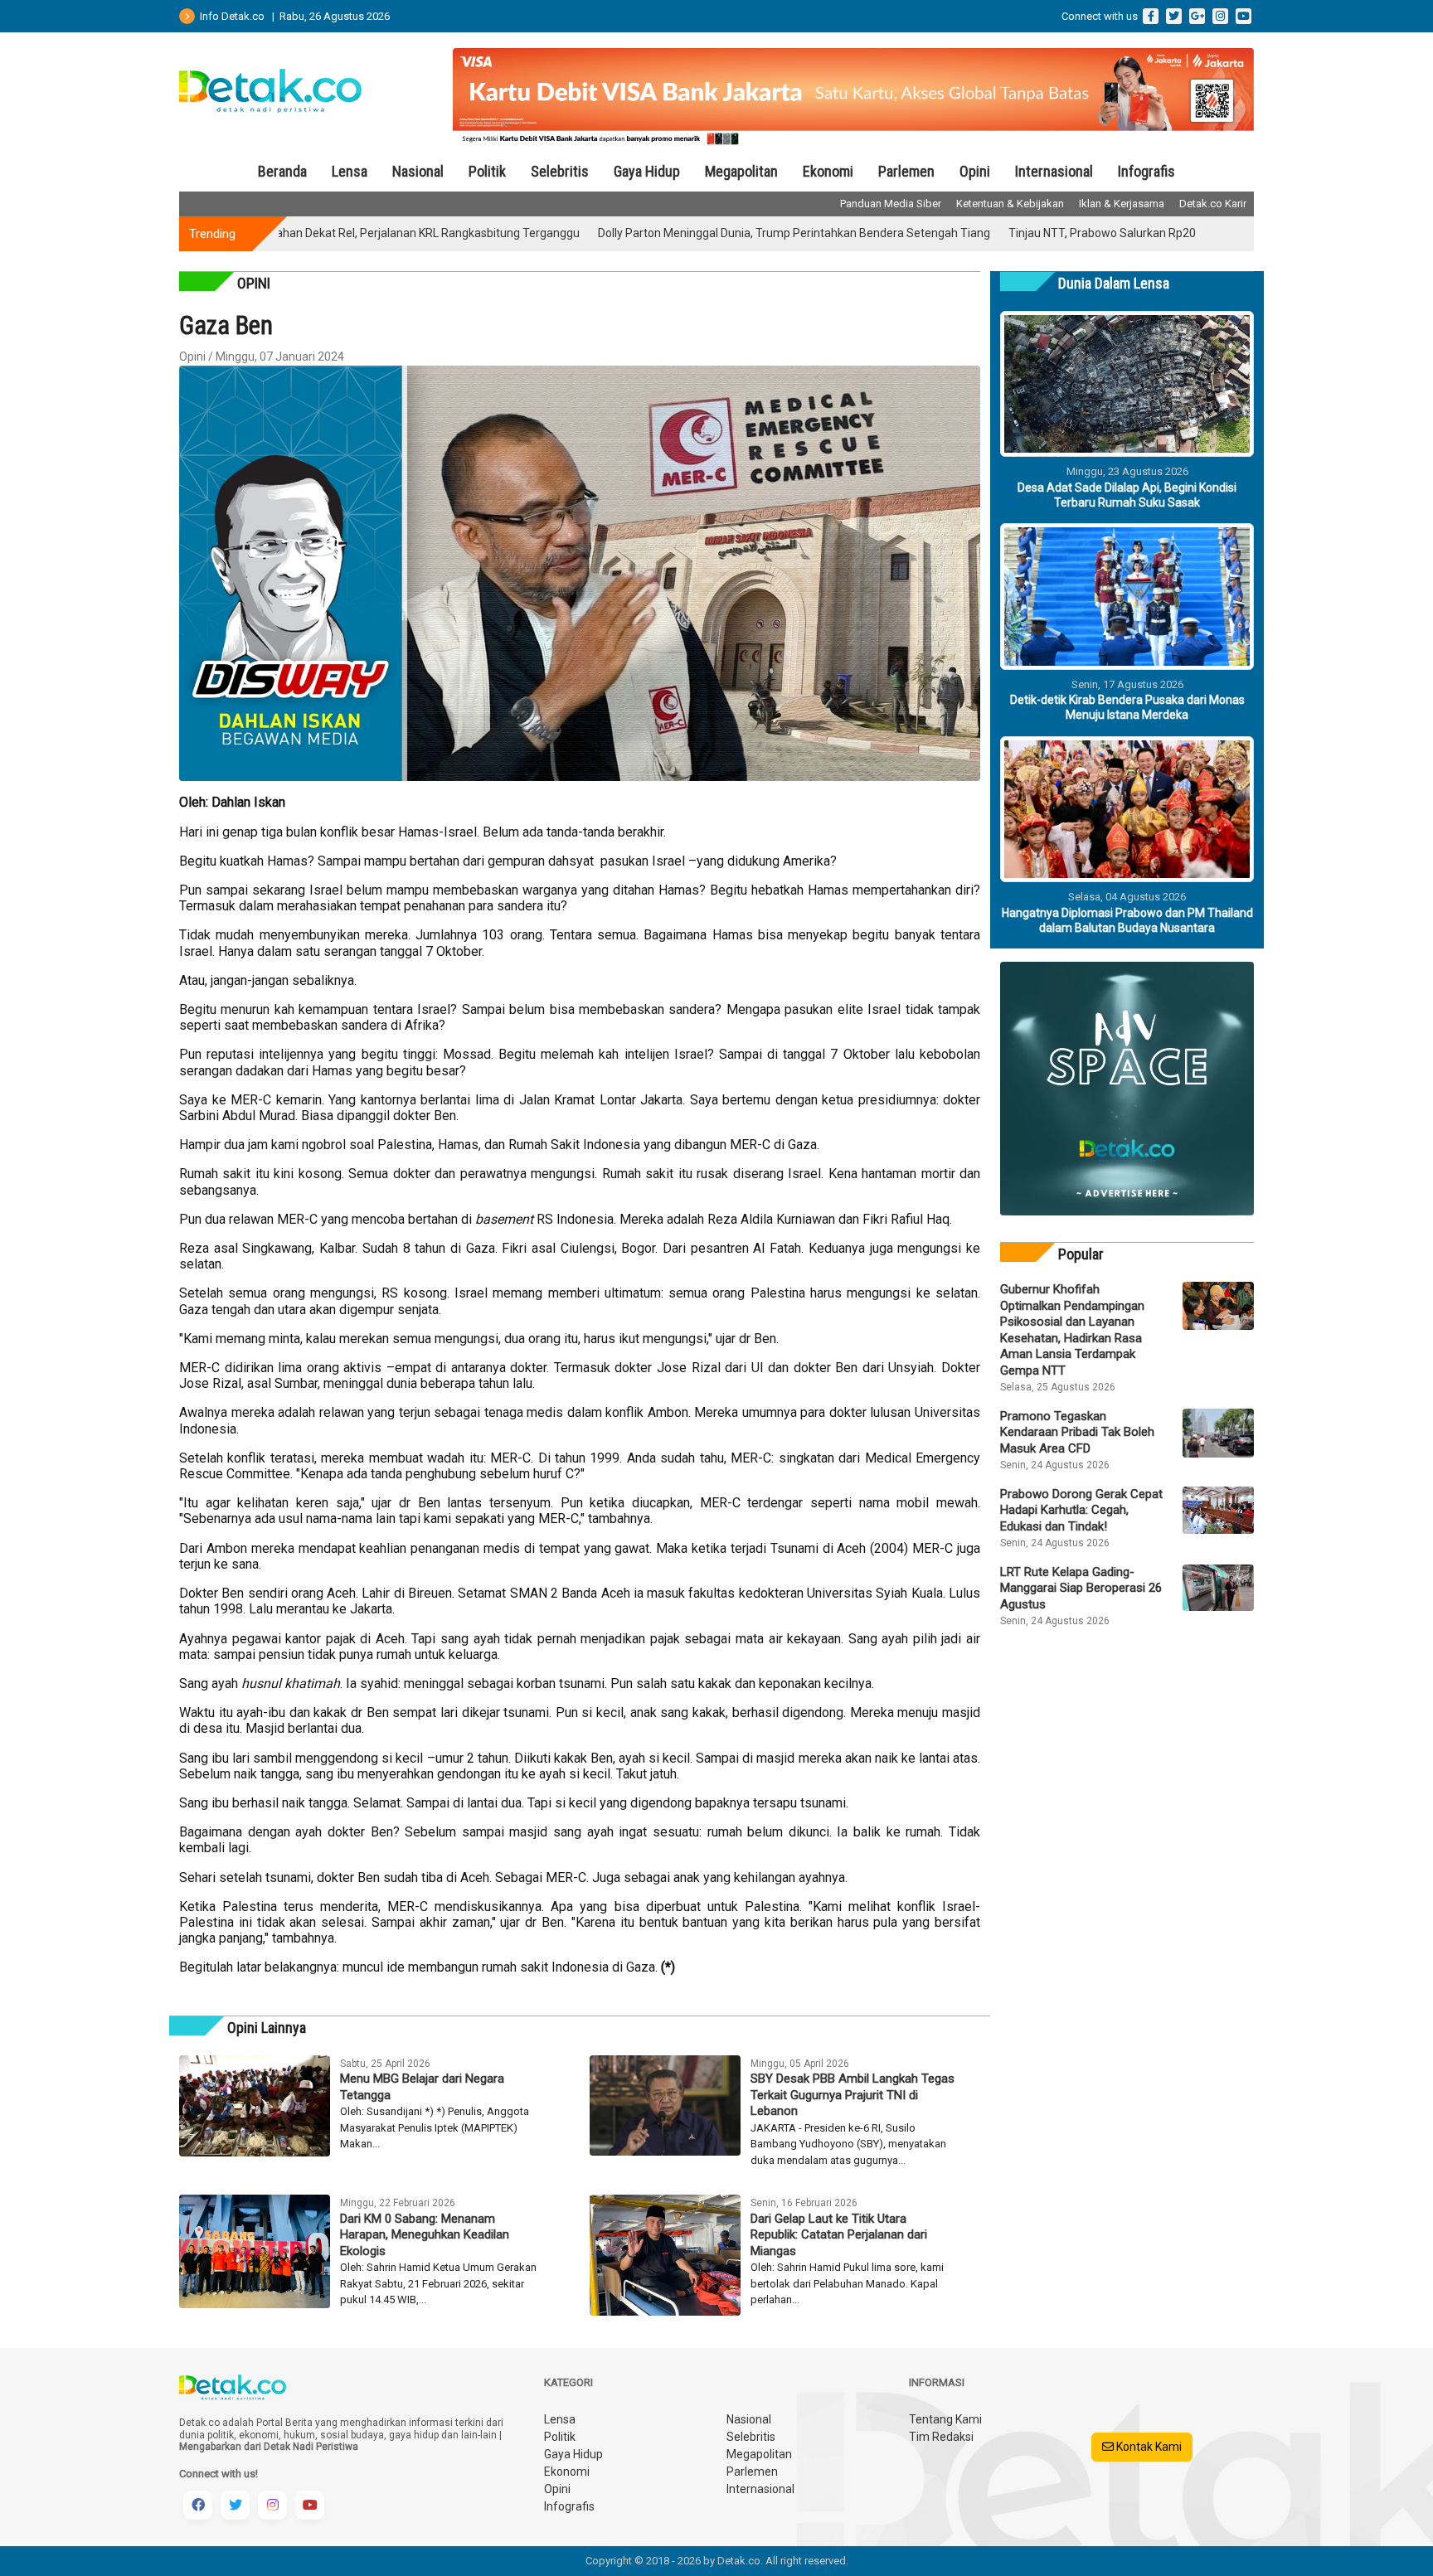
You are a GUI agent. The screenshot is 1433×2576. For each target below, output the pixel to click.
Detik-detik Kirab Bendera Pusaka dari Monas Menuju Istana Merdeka (1127, 707)
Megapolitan (741, 171)
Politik (487, 171)
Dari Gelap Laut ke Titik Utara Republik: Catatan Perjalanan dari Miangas (839, 2235)
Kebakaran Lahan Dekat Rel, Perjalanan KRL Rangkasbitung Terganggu (318, 233)
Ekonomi (828, 171)
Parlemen (906, 171)
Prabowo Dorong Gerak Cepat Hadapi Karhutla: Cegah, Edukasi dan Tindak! (1081, 1510)
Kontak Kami (1148, 2447)
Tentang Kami (945, 2419)
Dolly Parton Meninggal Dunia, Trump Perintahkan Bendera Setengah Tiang (716, 233)
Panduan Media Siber (891, 204)
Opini (975, 171)
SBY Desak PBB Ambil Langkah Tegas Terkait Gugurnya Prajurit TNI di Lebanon (853, 2095)
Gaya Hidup (647, 171)
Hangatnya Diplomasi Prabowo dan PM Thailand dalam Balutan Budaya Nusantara (1127, 920)
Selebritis (560, 171)
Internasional (1054, 171)
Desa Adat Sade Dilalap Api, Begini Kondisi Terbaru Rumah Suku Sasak (1127, 495)
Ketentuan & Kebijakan (1010, 204)
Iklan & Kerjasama (1122, 204)
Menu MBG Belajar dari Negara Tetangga (422, 2087)
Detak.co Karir (1213, 204)
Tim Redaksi (941, 2437)
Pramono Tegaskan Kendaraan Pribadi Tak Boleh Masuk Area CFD (1077, 1432)
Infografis (1146, 171)
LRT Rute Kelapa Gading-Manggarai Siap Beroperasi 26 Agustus (1081, 1588)
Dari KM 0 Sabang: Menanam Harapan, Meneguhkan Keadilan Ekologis (425, 2235)
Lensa (350, 171)
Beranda (282, 171)
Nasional (418, 171)
